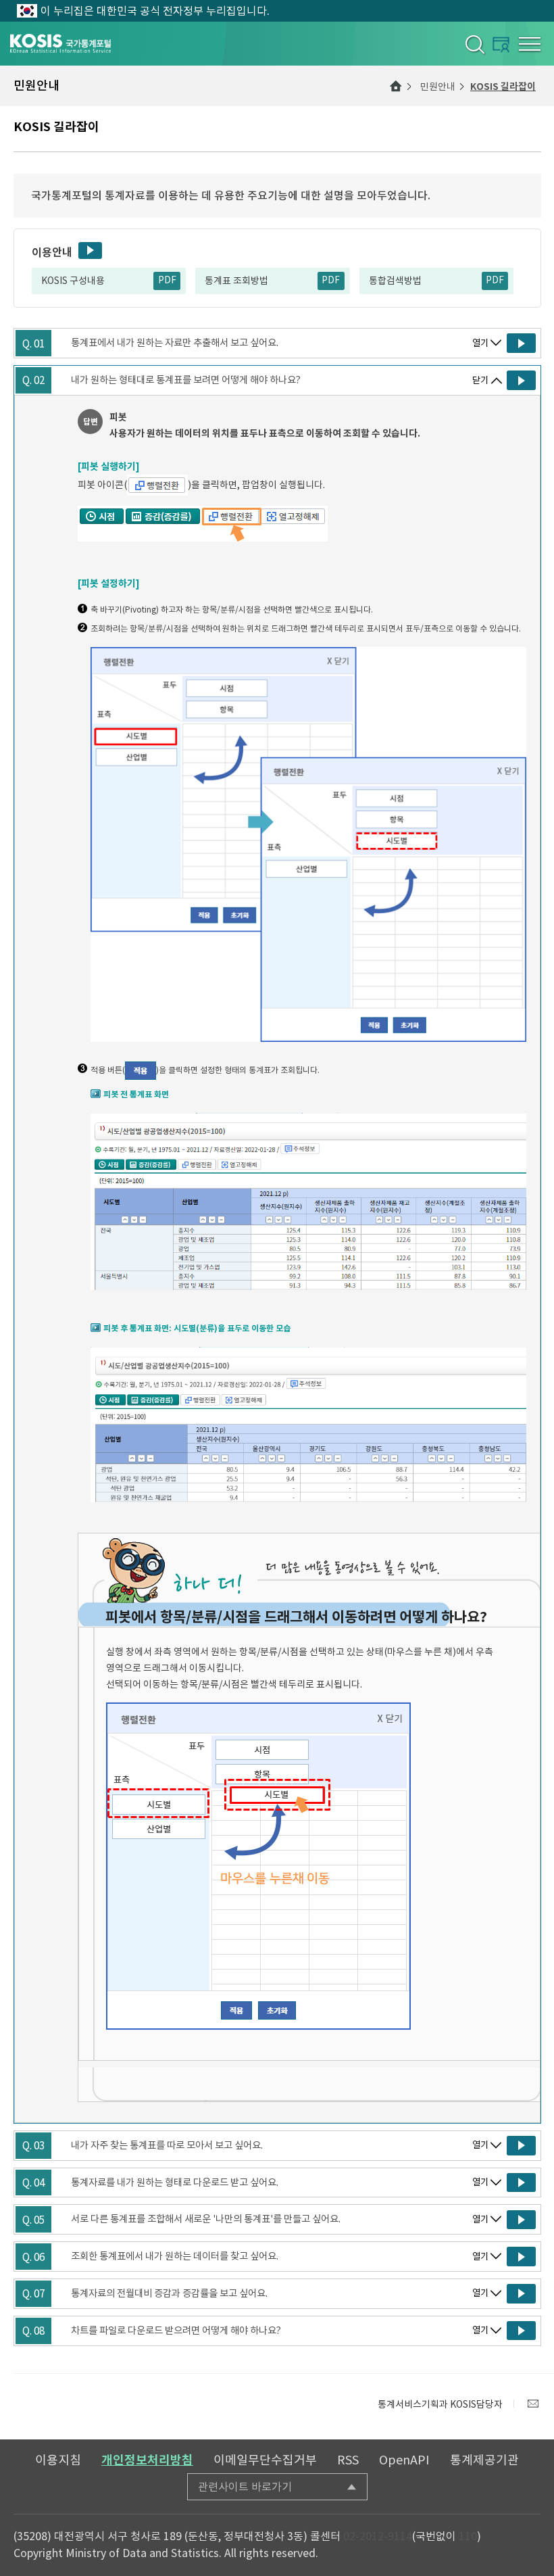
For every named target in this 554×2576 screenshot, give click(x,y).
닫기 (480, 380)
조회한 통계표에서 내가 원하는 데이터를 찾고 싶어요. (175, 2256)
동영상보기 (90, 251)
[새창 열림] (521, 343)
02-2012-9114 (378, 2536)
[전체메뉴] (530, 44)
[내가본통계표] (501, 44)
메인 (396, 86)
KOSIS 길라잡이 (503, 87)
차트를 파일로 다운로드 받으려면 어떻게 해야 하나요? (176, 2331)
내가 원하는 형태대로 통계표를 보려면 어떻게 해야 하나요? (186, 380)
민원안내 (438, 87)
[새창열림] (533, 2404)
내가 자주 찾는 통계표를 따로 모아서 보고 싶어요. (167, 2145)
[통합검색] (474, 44)
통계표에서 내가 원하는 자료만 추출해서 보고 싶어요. (175, 343)
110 (468, 2536)
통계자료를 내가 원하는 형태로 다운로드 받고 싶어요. (175, 2183)
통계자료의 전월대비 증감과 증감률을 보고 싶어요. (169, 2293)
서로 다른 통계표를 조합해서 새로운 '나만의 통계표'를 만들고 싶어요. (206, 2219)
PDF (167, 280)
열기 (480, 343)
